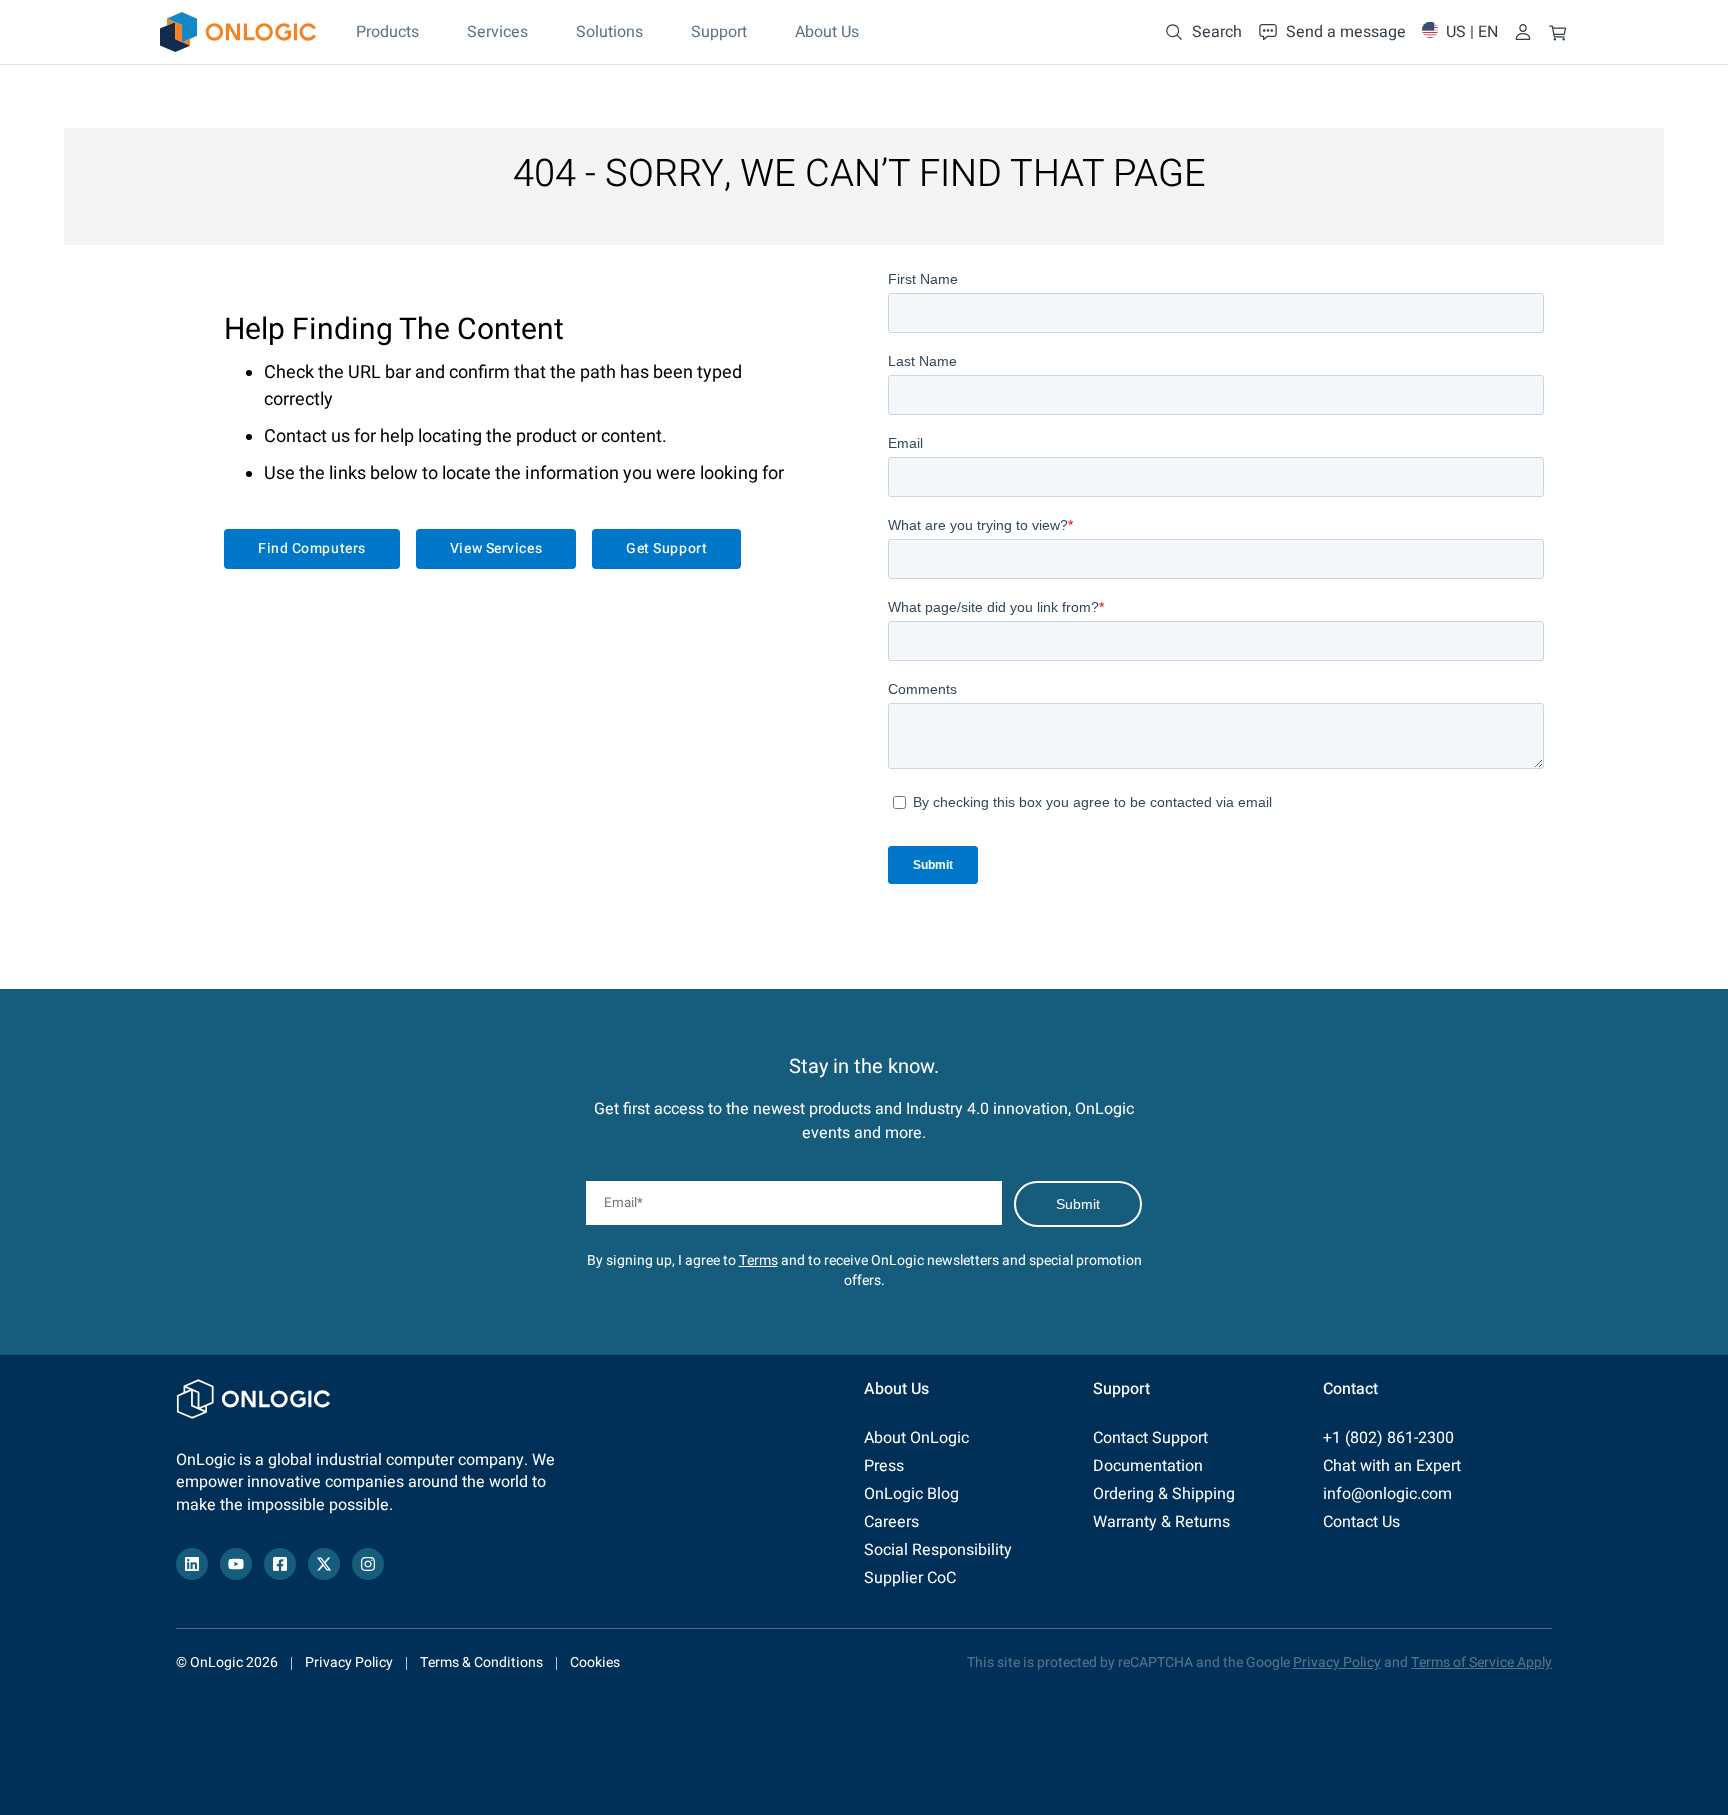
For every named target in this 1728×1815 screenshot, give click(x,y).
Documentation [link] (1148, 1466)
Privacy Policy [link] (349, 1662)
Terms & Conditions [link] (481, 1662)
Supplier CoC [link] (910, 1578)
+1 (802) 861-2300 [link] (1388, 1438)
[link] (238, 32)
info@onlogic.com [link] (1387, 1494)
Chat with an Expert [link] (1392, 1466)
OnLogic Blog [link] (911, 1494)
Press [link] (884, 1466)
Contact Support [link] (1150, 1438)
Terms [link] (758, 1260)
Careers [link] (891, 1522)
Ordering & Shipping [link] (1164, 1494)
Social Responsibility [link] (938, 1550)
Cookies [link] (595, 1662)
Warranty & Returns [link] (1161, 1522)
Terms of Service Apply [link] (1481, 1662)
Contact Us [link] (1361, 1522)
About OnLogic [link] (916, 1438)
